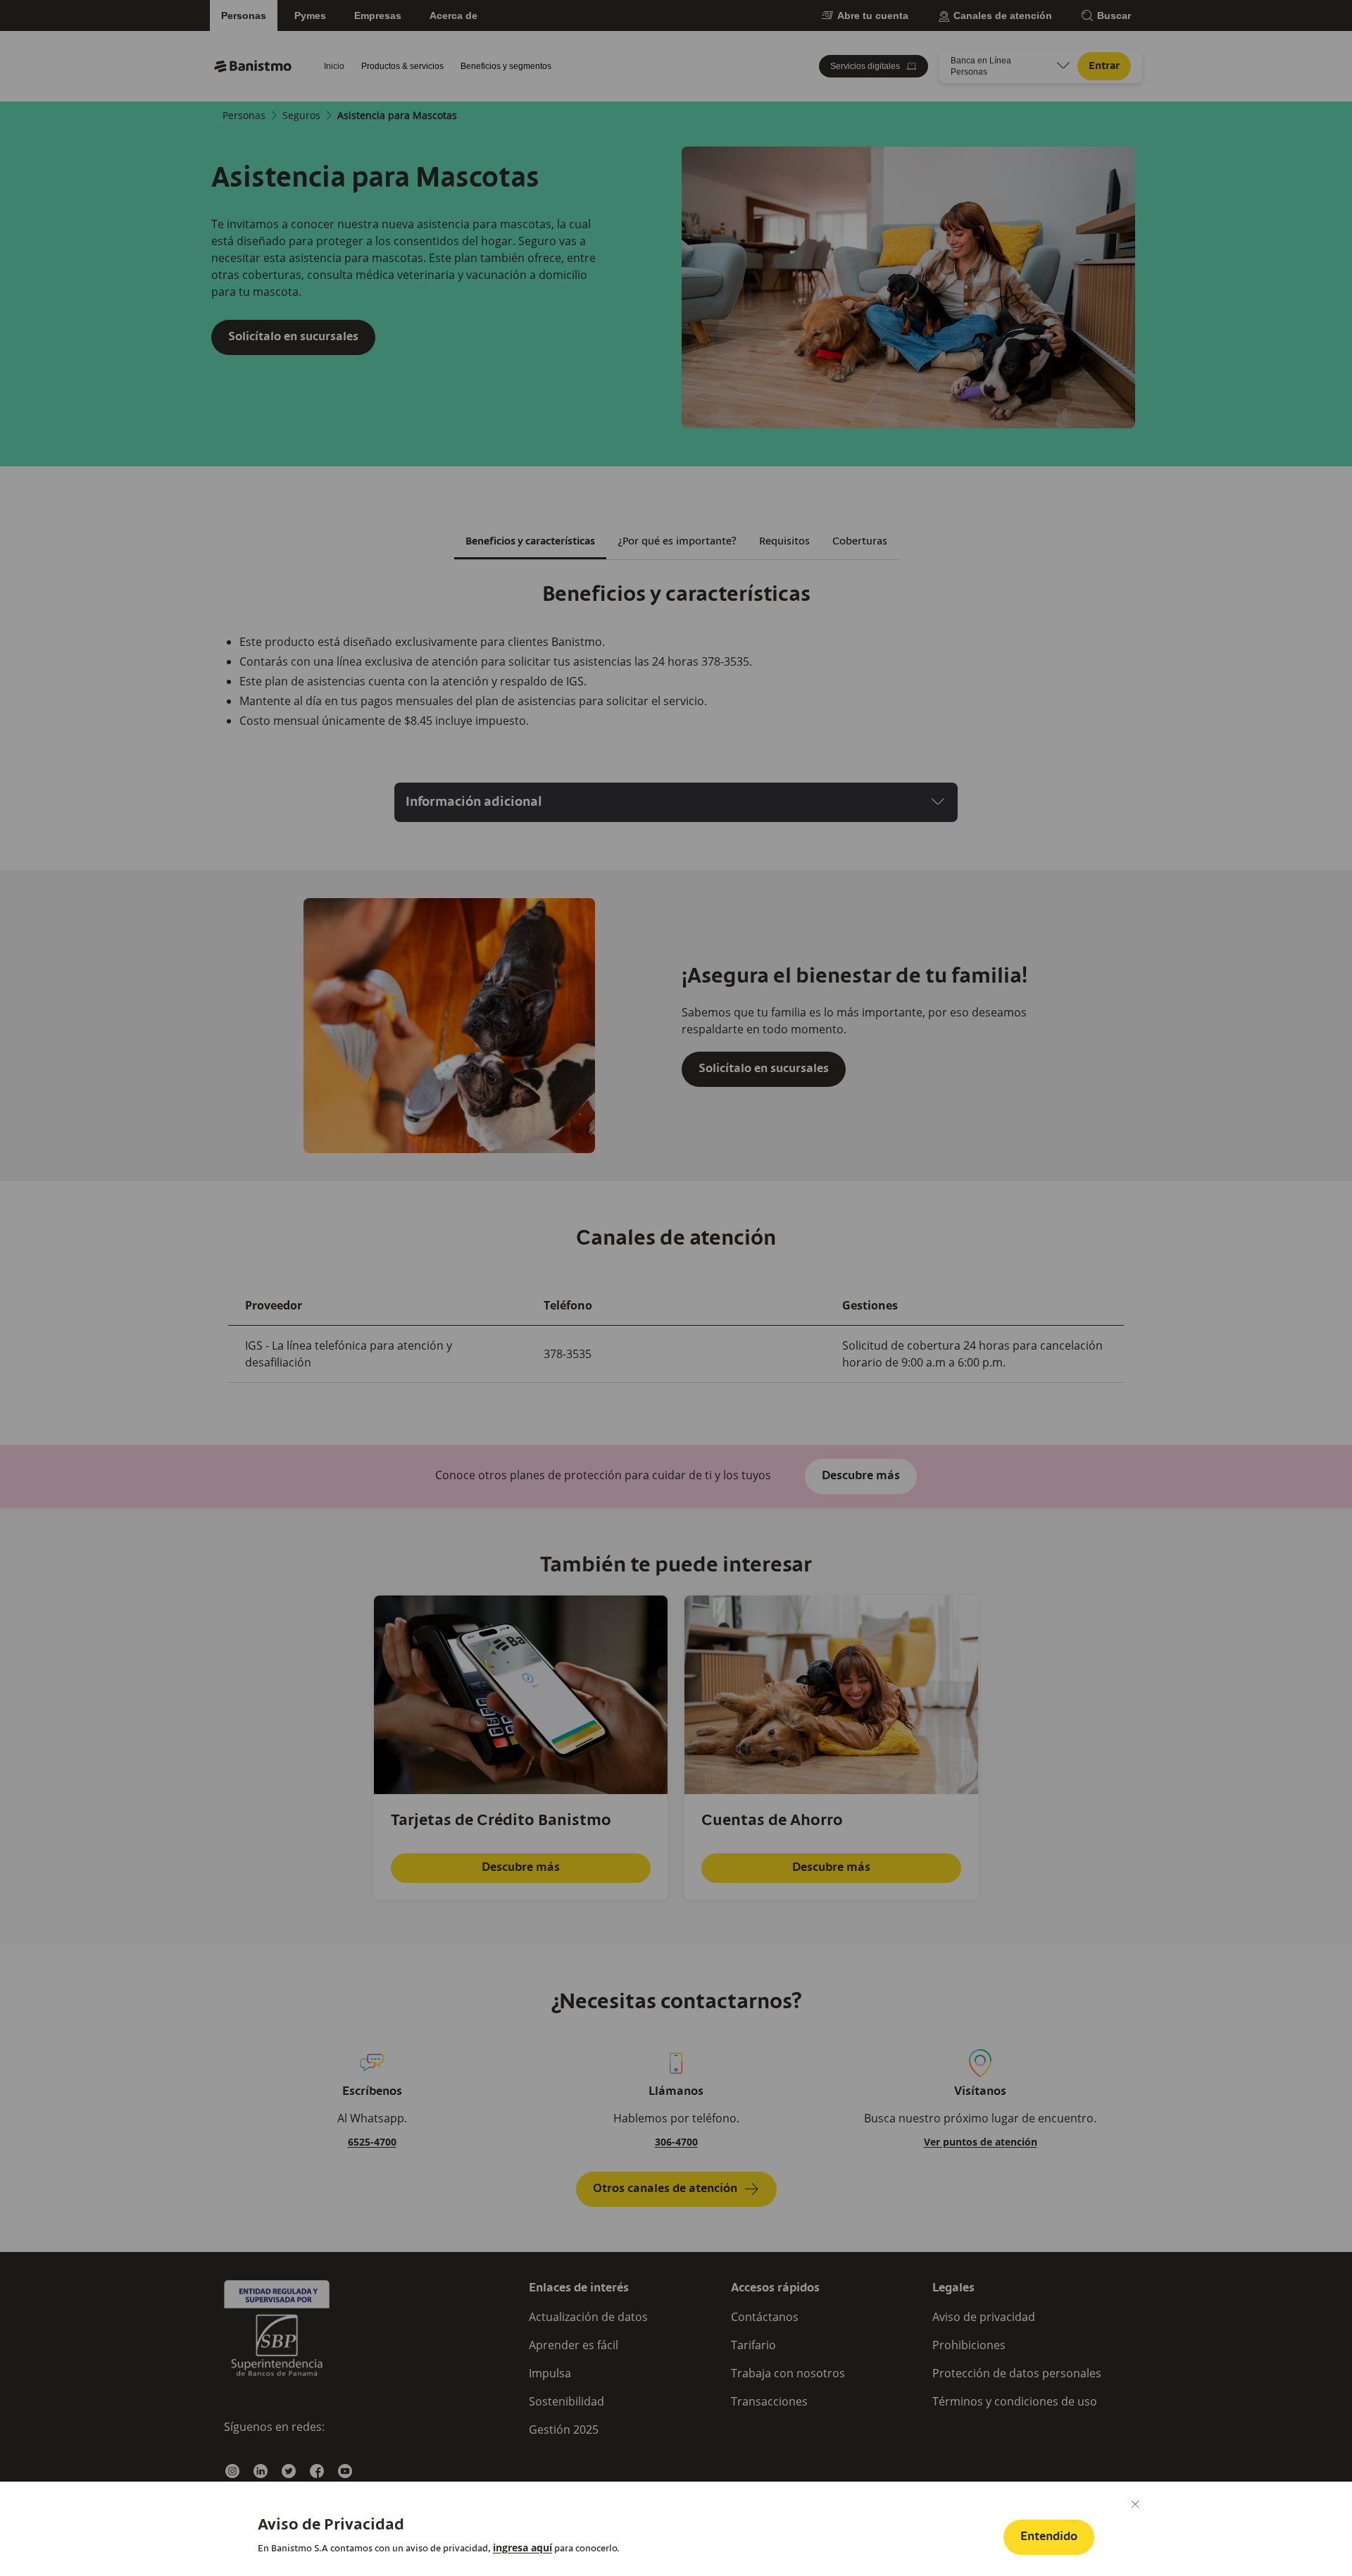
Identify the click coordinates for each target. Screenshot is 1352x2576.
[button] (1049, 2537)
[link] (522, 2548)
